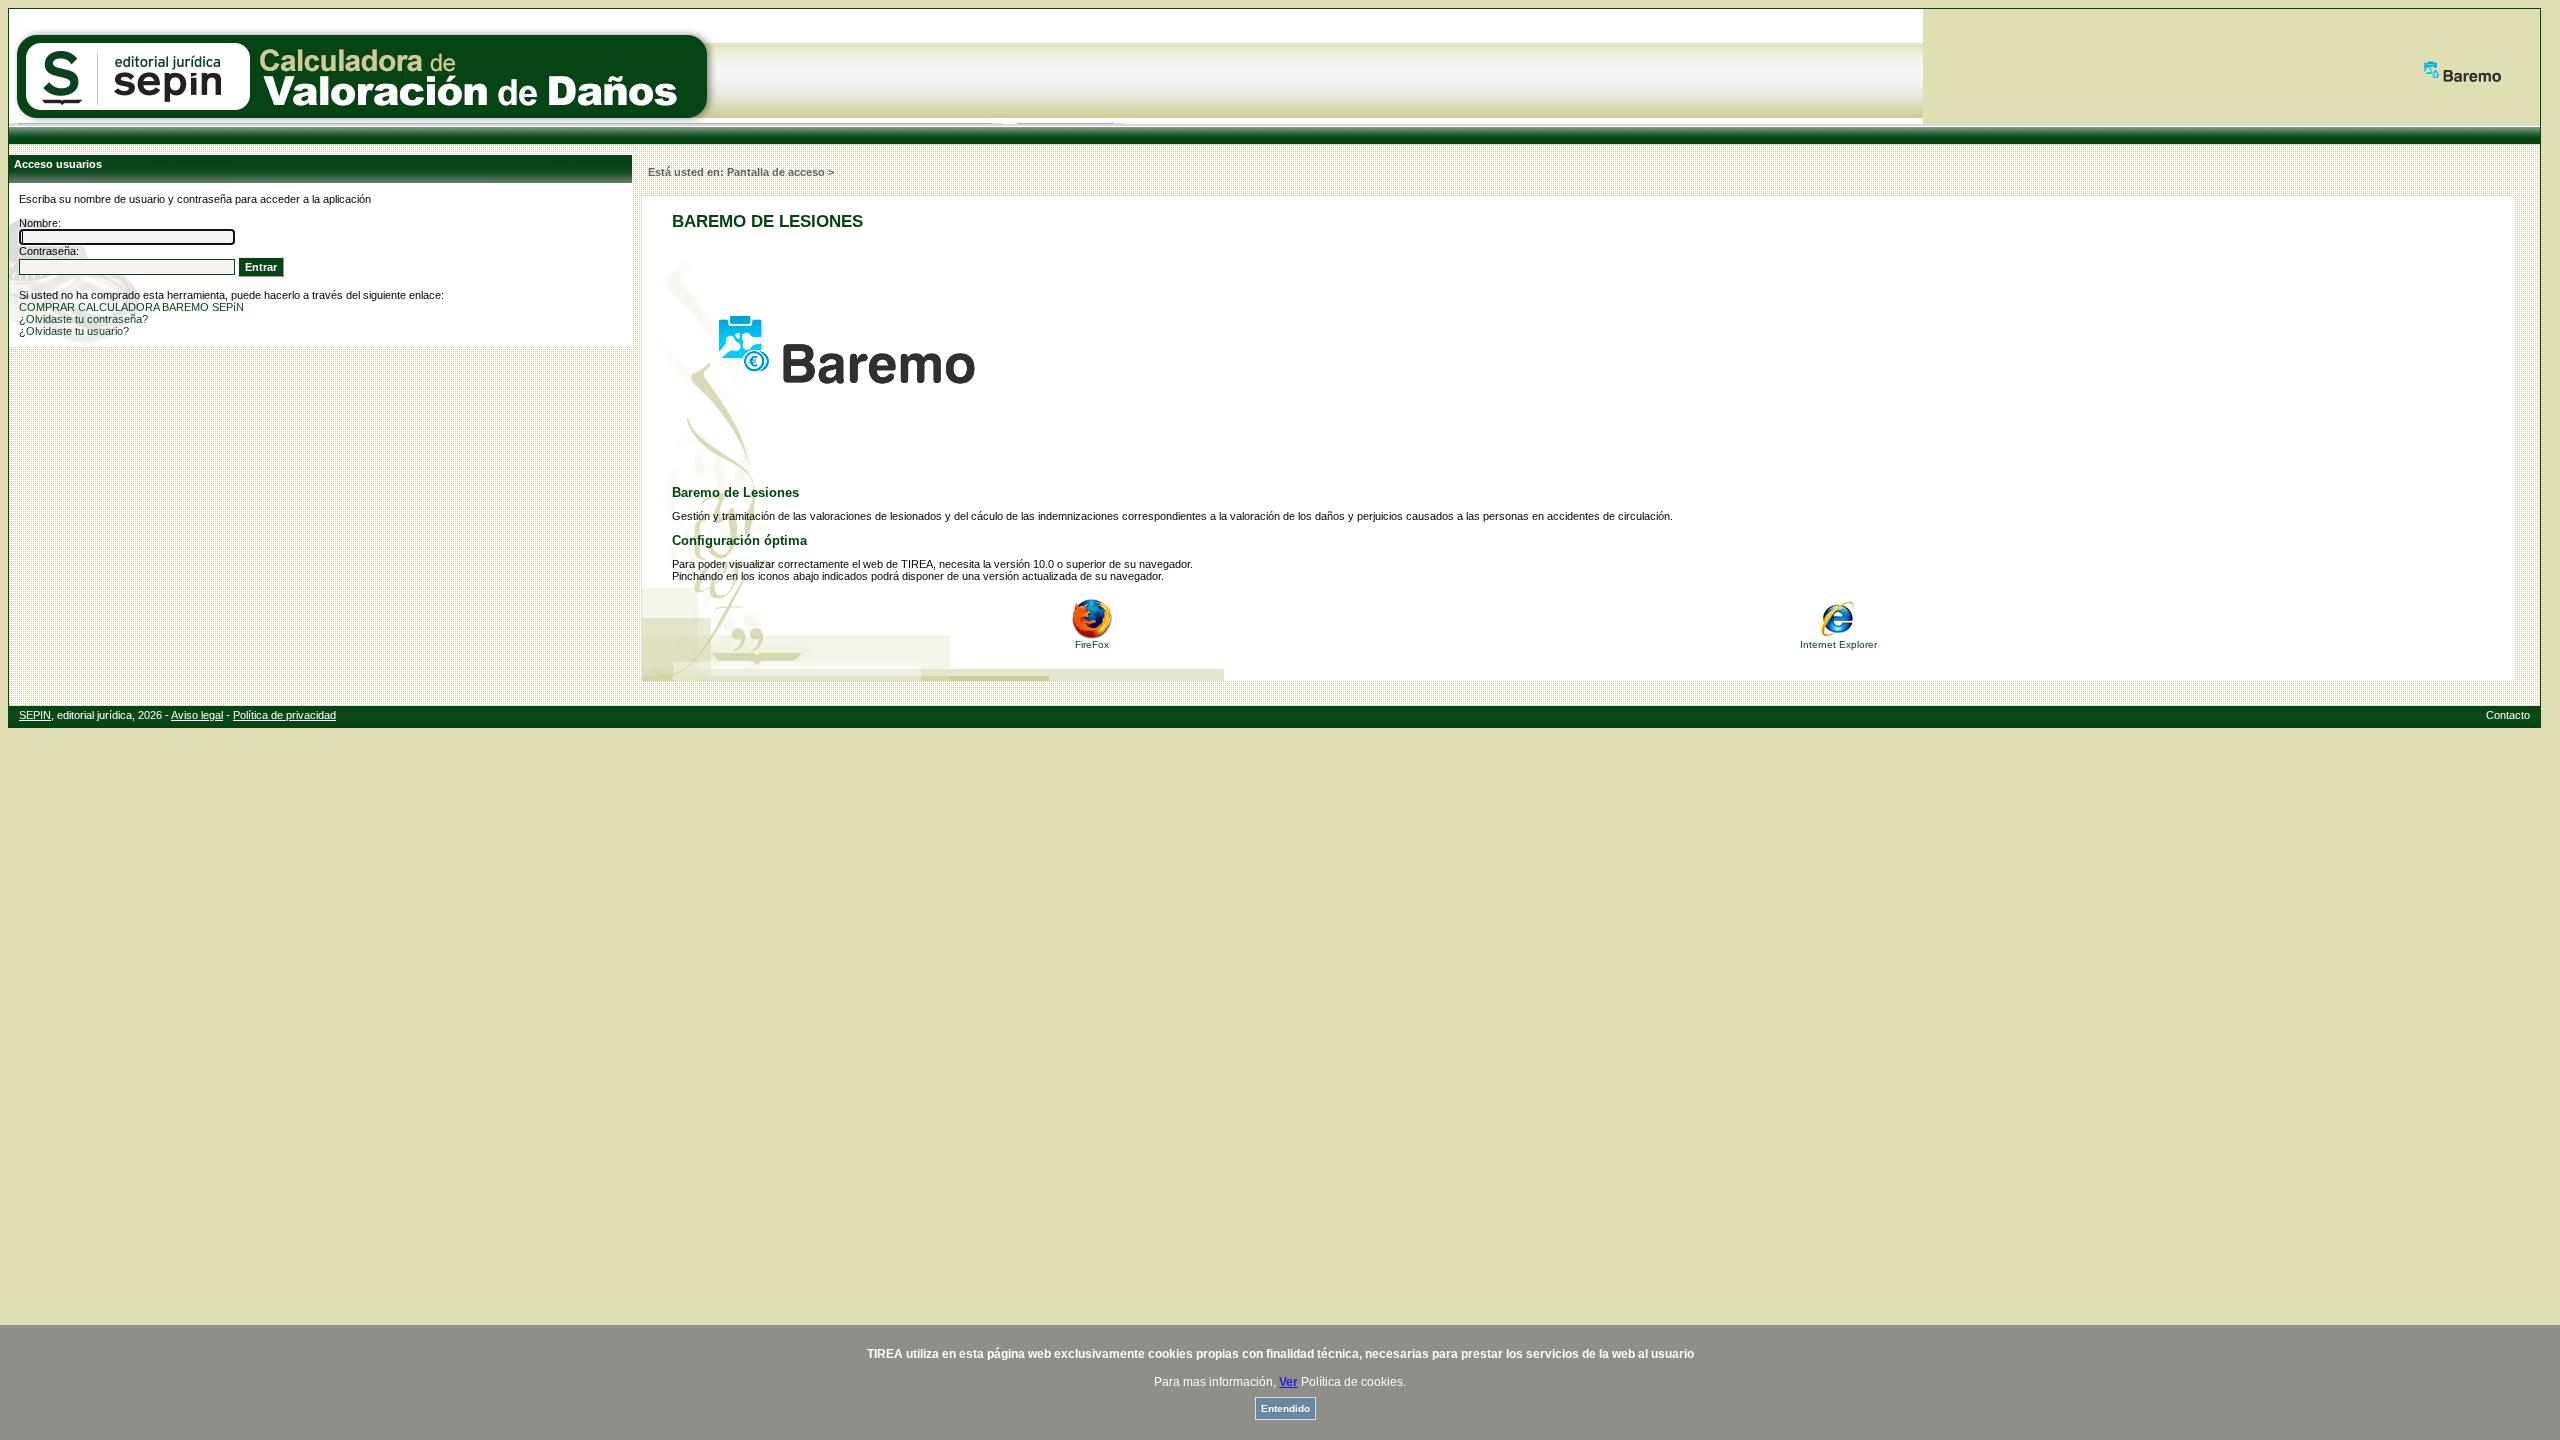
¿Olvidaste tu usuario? (74, 331)
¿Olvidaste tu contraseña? (83, 319)
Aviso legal (197, 715)
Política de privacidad (284, 715)
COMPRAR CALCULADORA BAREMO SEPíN (131, 307)
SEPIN (35, 715)
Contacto (2508, 715)
